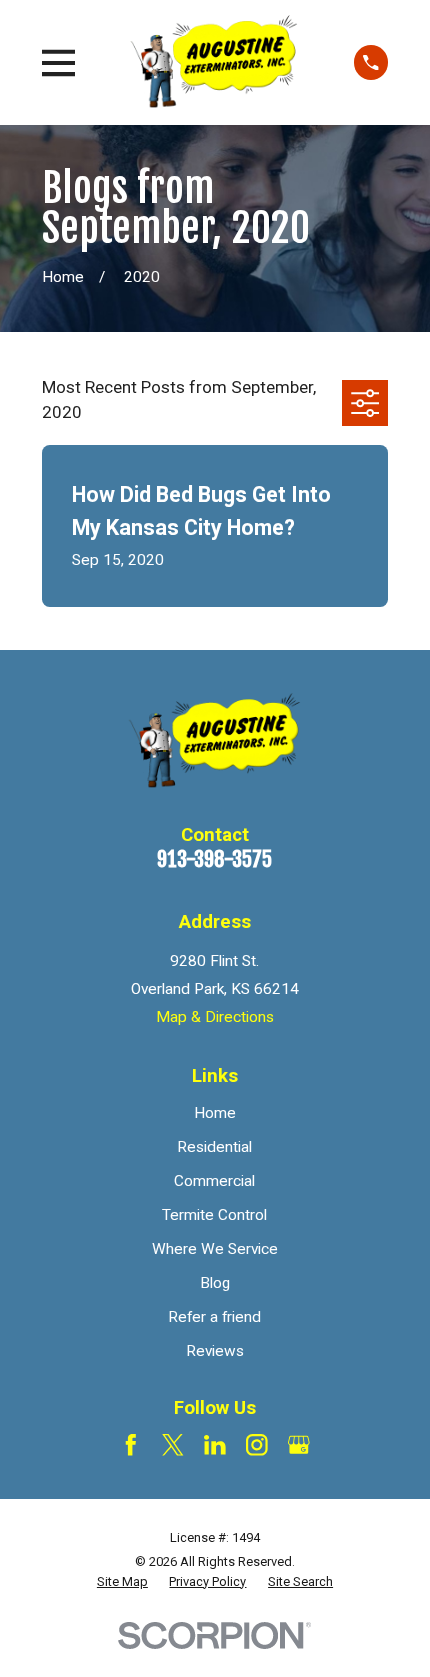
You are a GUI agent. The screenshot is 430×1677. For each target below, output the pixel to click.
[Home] (214, 62)
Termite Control (214, 1215)
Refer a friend (214, 1317)
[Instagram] (257, 1445)
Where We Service (215, 1249)
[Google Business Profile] (299, 1445)
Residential (214, 1147)
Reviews (215, 1351)
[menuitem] (122, 1582)
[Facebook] (131, 1445)
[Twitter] (173, 1445)
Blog (215, 1283)
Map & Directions (215, 1017)
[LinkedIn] (215, 1445)
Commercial (214, 1181)
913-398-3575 (214, 859)
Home (215, 1113)
